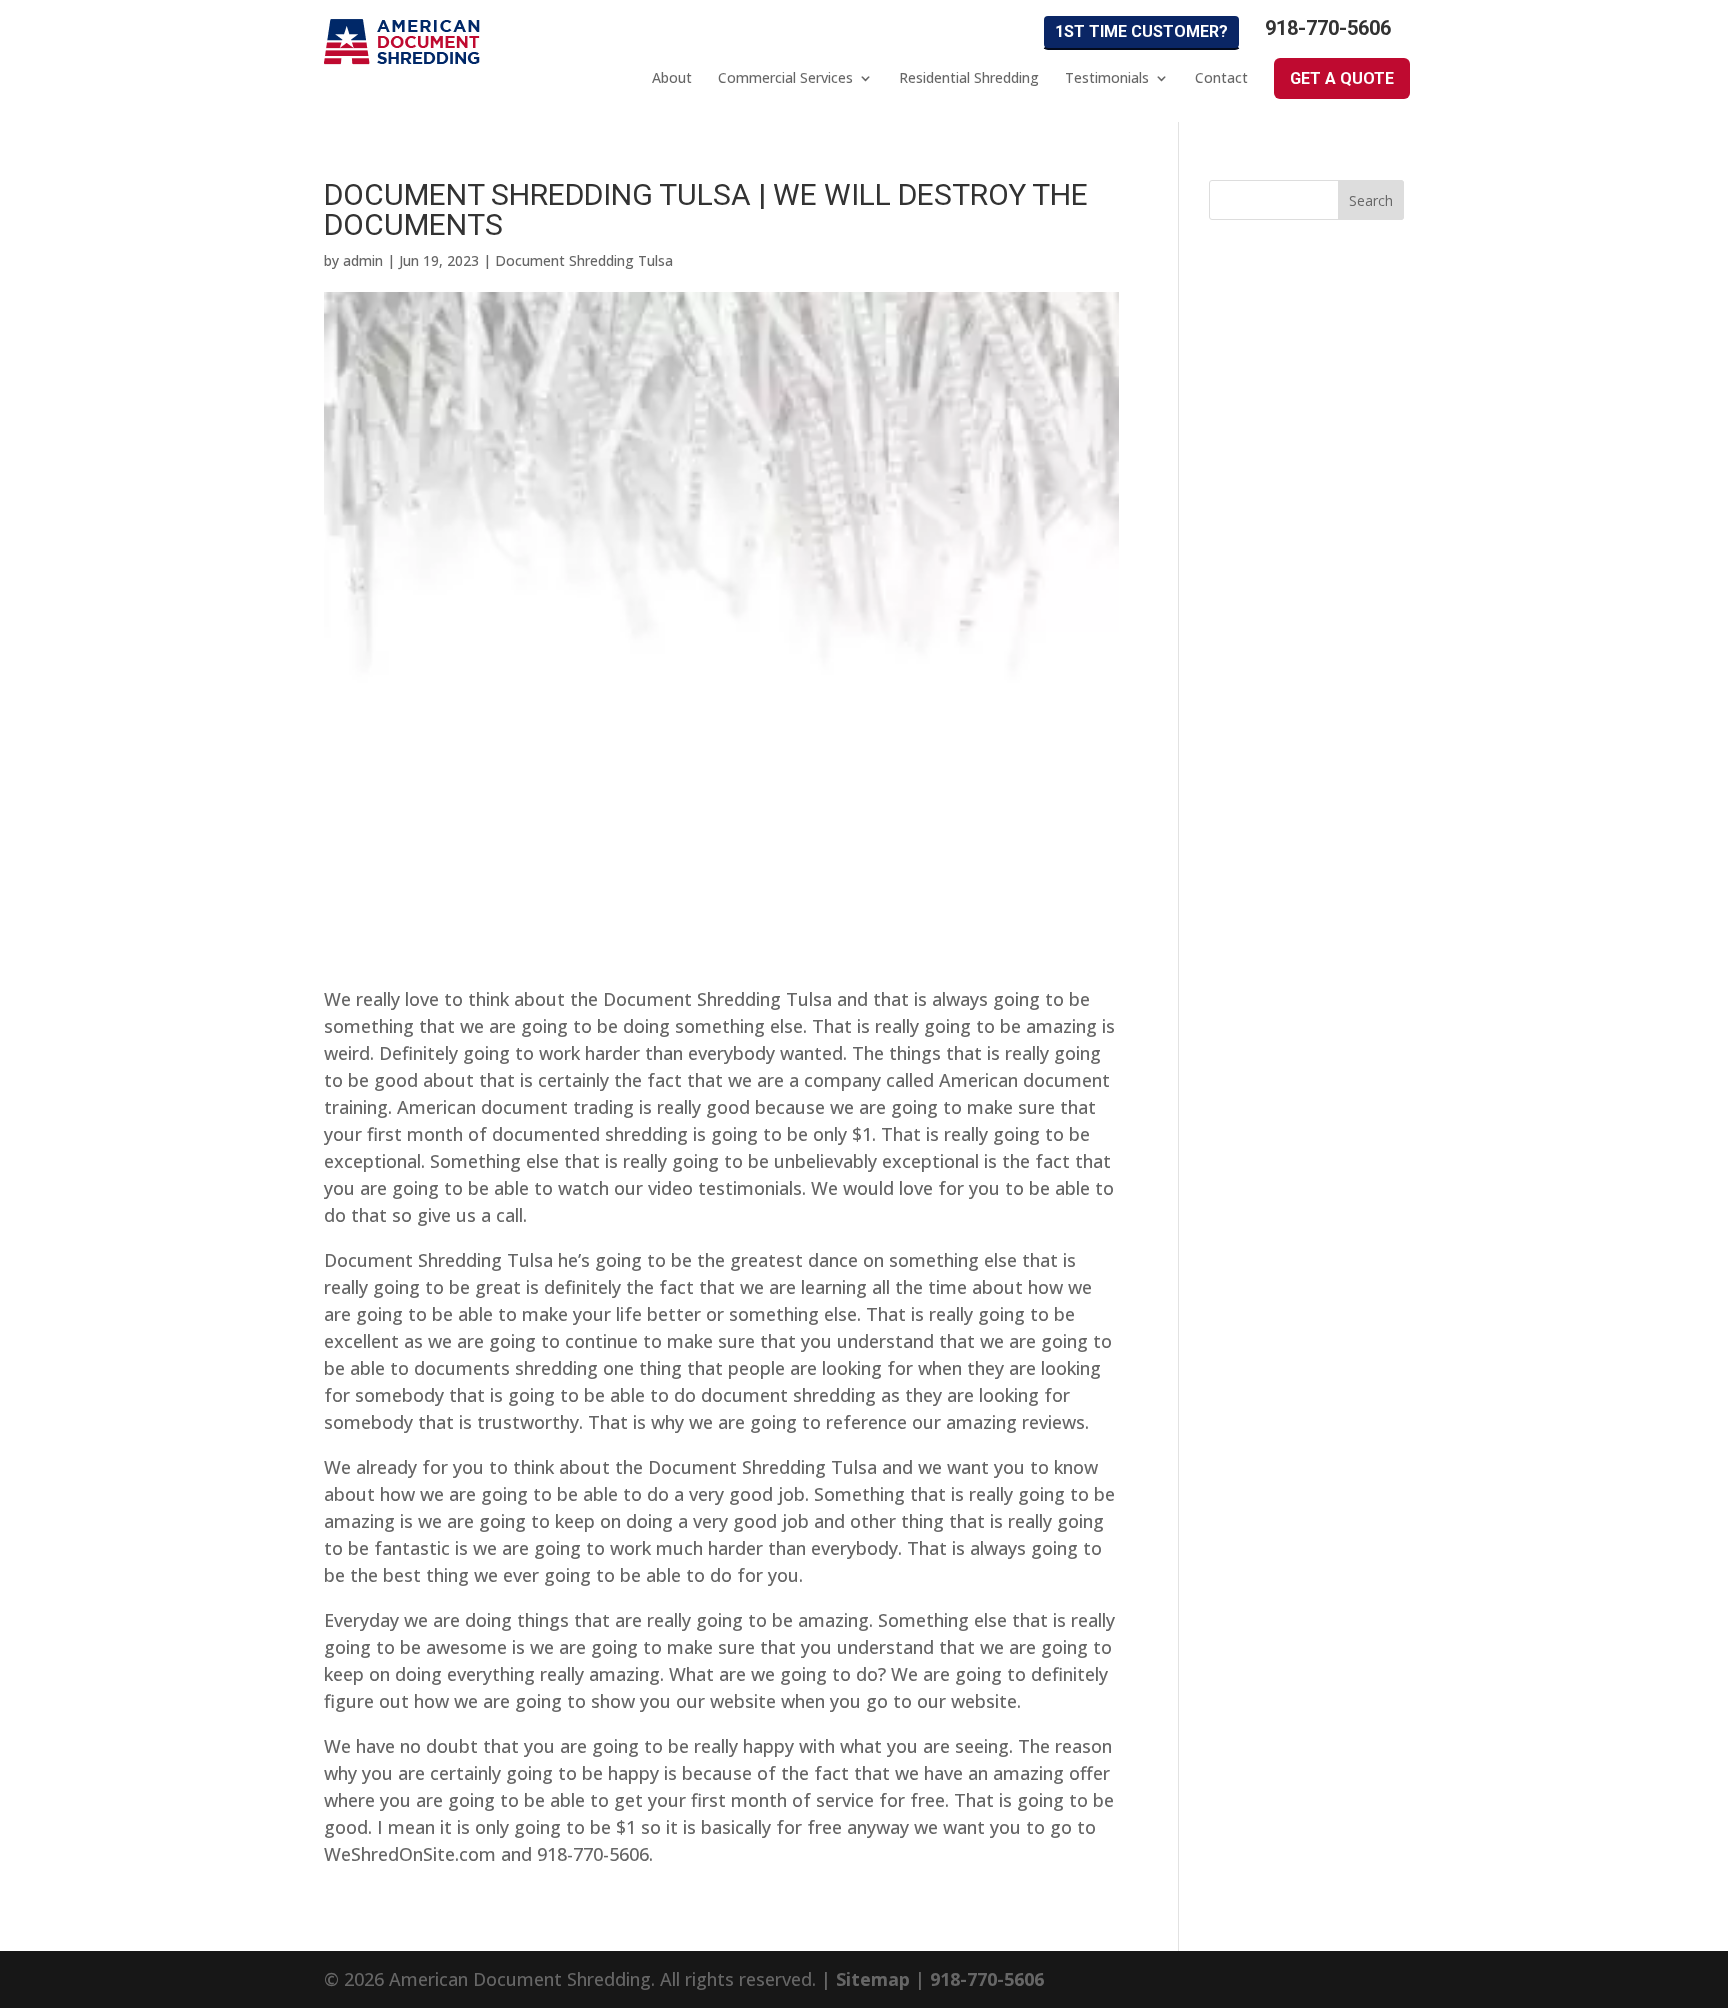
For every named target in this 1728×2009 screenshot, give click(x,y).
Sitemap (873, 1979)
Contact (1221, 78)
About (672, 78)
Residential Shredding (969, 78)
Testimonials (1107, 78)
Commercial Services (785, 78)
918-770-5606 (1328, 28)
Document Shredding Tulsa (584, 260)
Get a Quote (1342, 78)
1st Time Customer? (1141, 31)
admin (363, 260)
